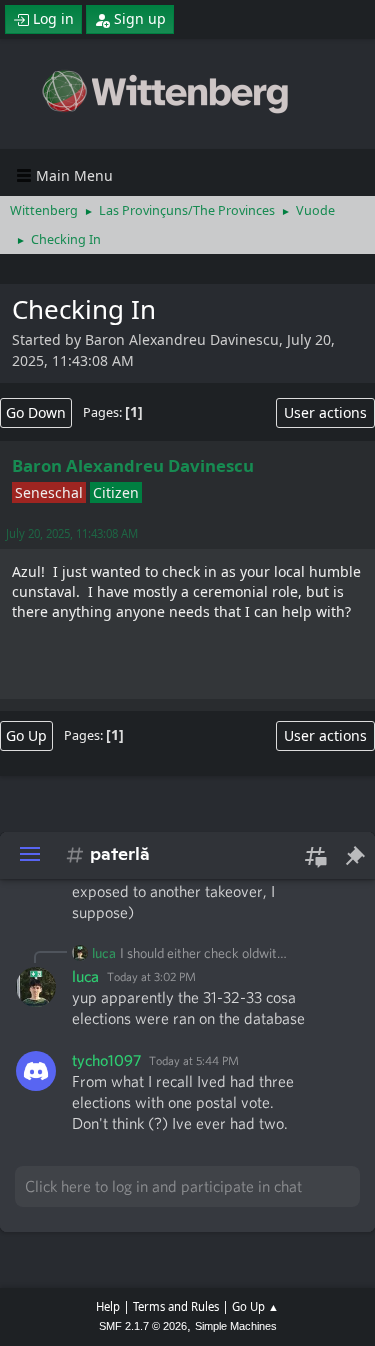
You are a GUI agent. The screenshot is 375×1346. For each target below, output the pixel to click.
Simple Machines (236, 1326)
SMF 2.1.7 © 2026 (143, 1326)
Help (108, 1306)
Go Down (36, 412)
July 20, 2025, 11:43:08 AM (72, 533)
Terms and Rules (176, 1306)
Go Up (26, 735)
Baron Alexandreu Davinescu (133, 465)
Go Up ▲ (255, 1306)
